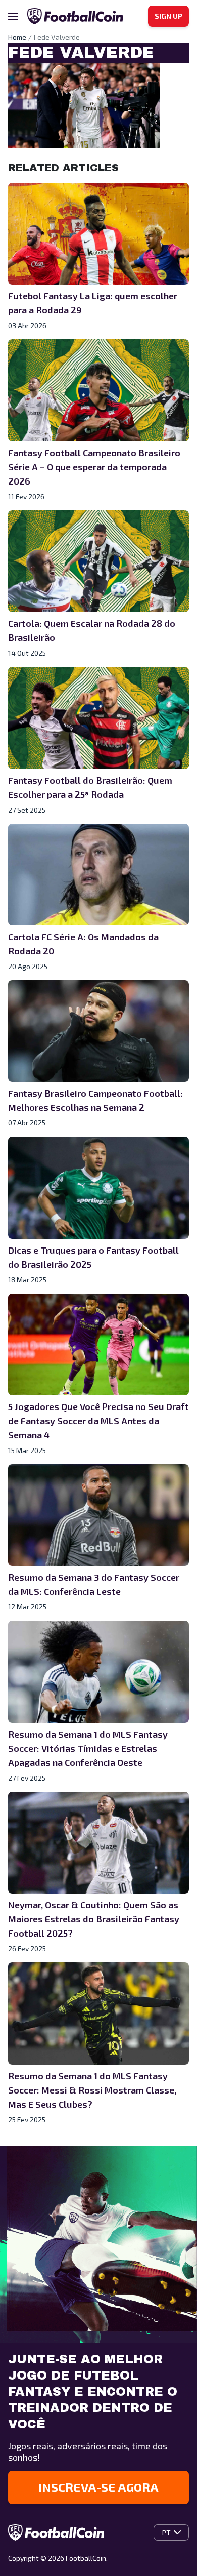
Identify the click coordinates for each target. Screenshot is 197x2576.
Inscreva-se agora (98, 2487)
